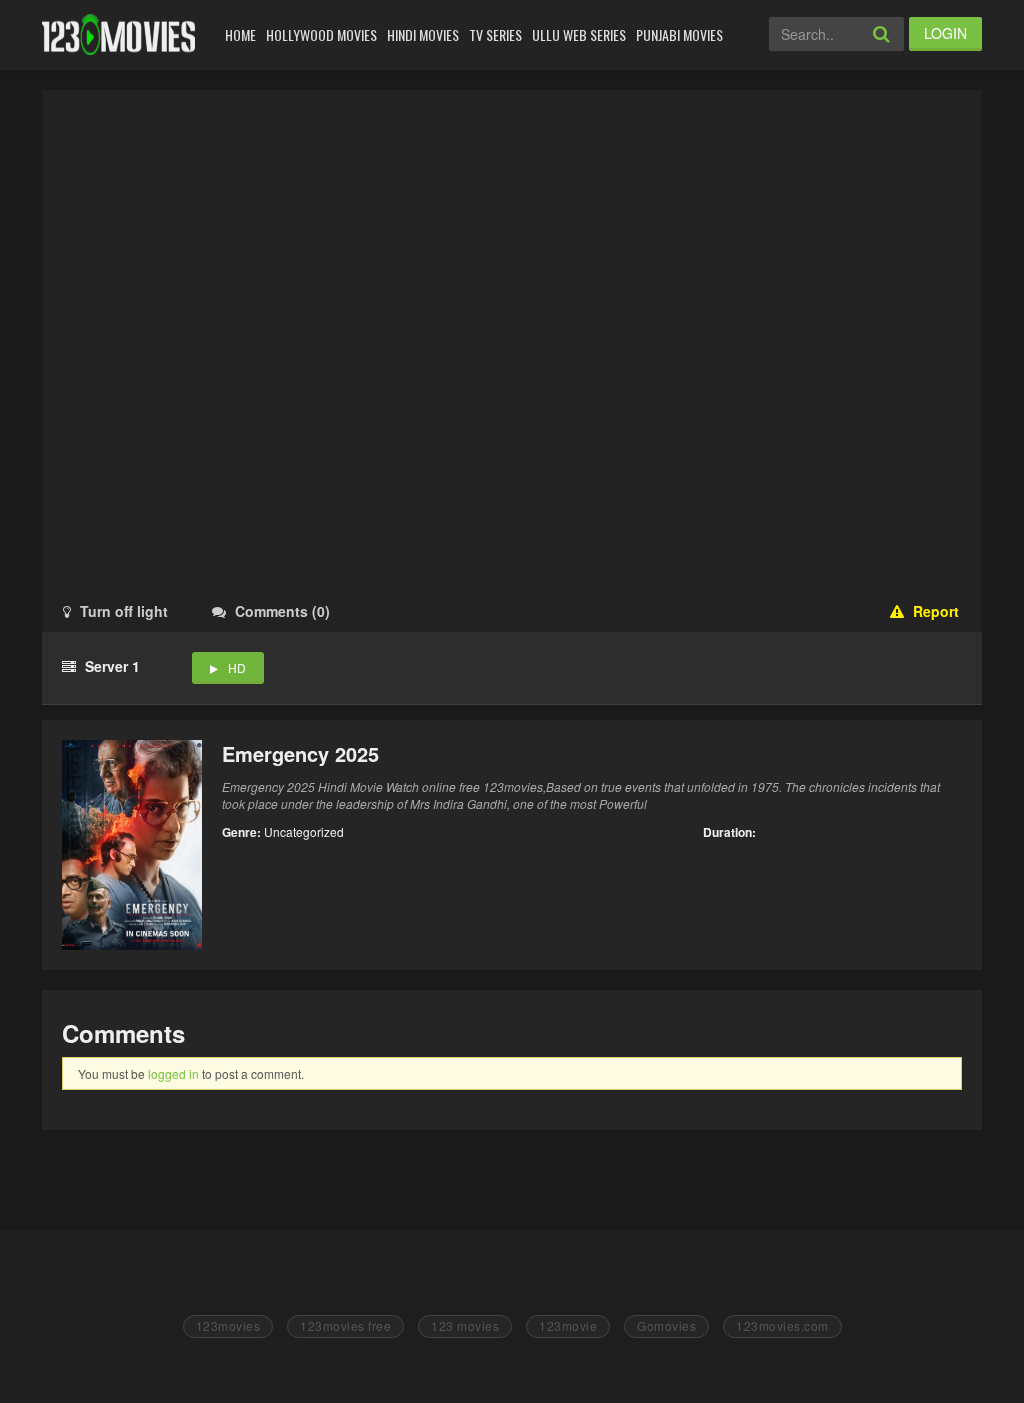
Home (240, 34)
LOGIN (945, 33)
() (282, 611)
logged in (173, 1073)
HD (237, 667)
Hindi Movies (423, 34)
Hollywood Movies (321, 34)
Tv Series (495, 34)
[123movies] (118, 34)
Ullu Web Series (579, 34)
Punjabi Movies (679, 34)
